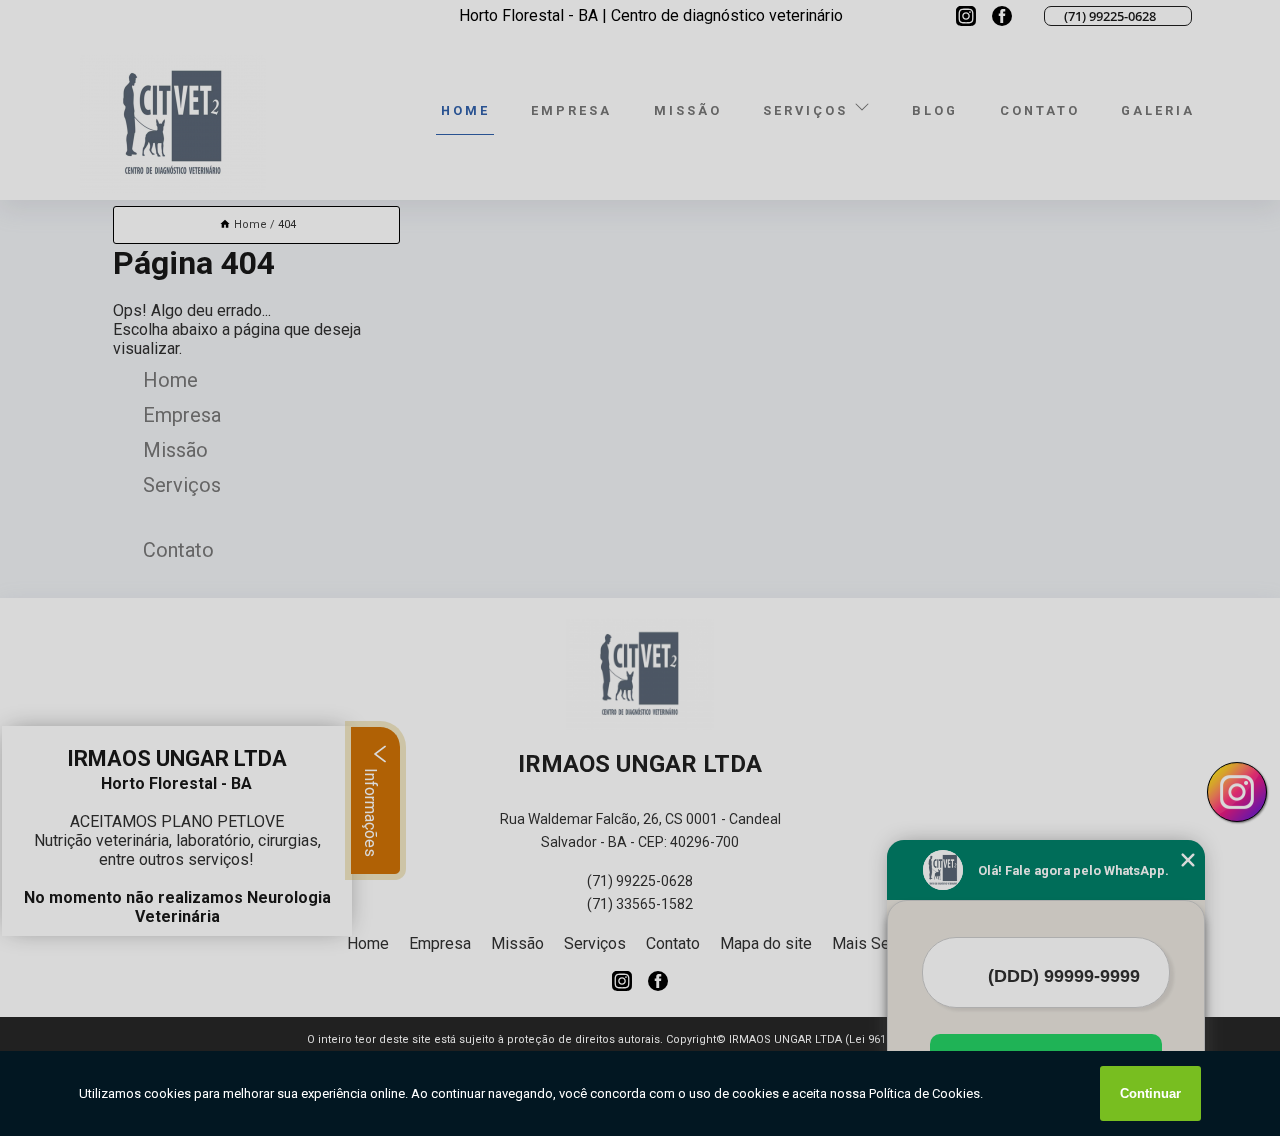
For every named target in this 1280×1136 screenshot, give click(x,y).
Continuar (1150, 1093)
